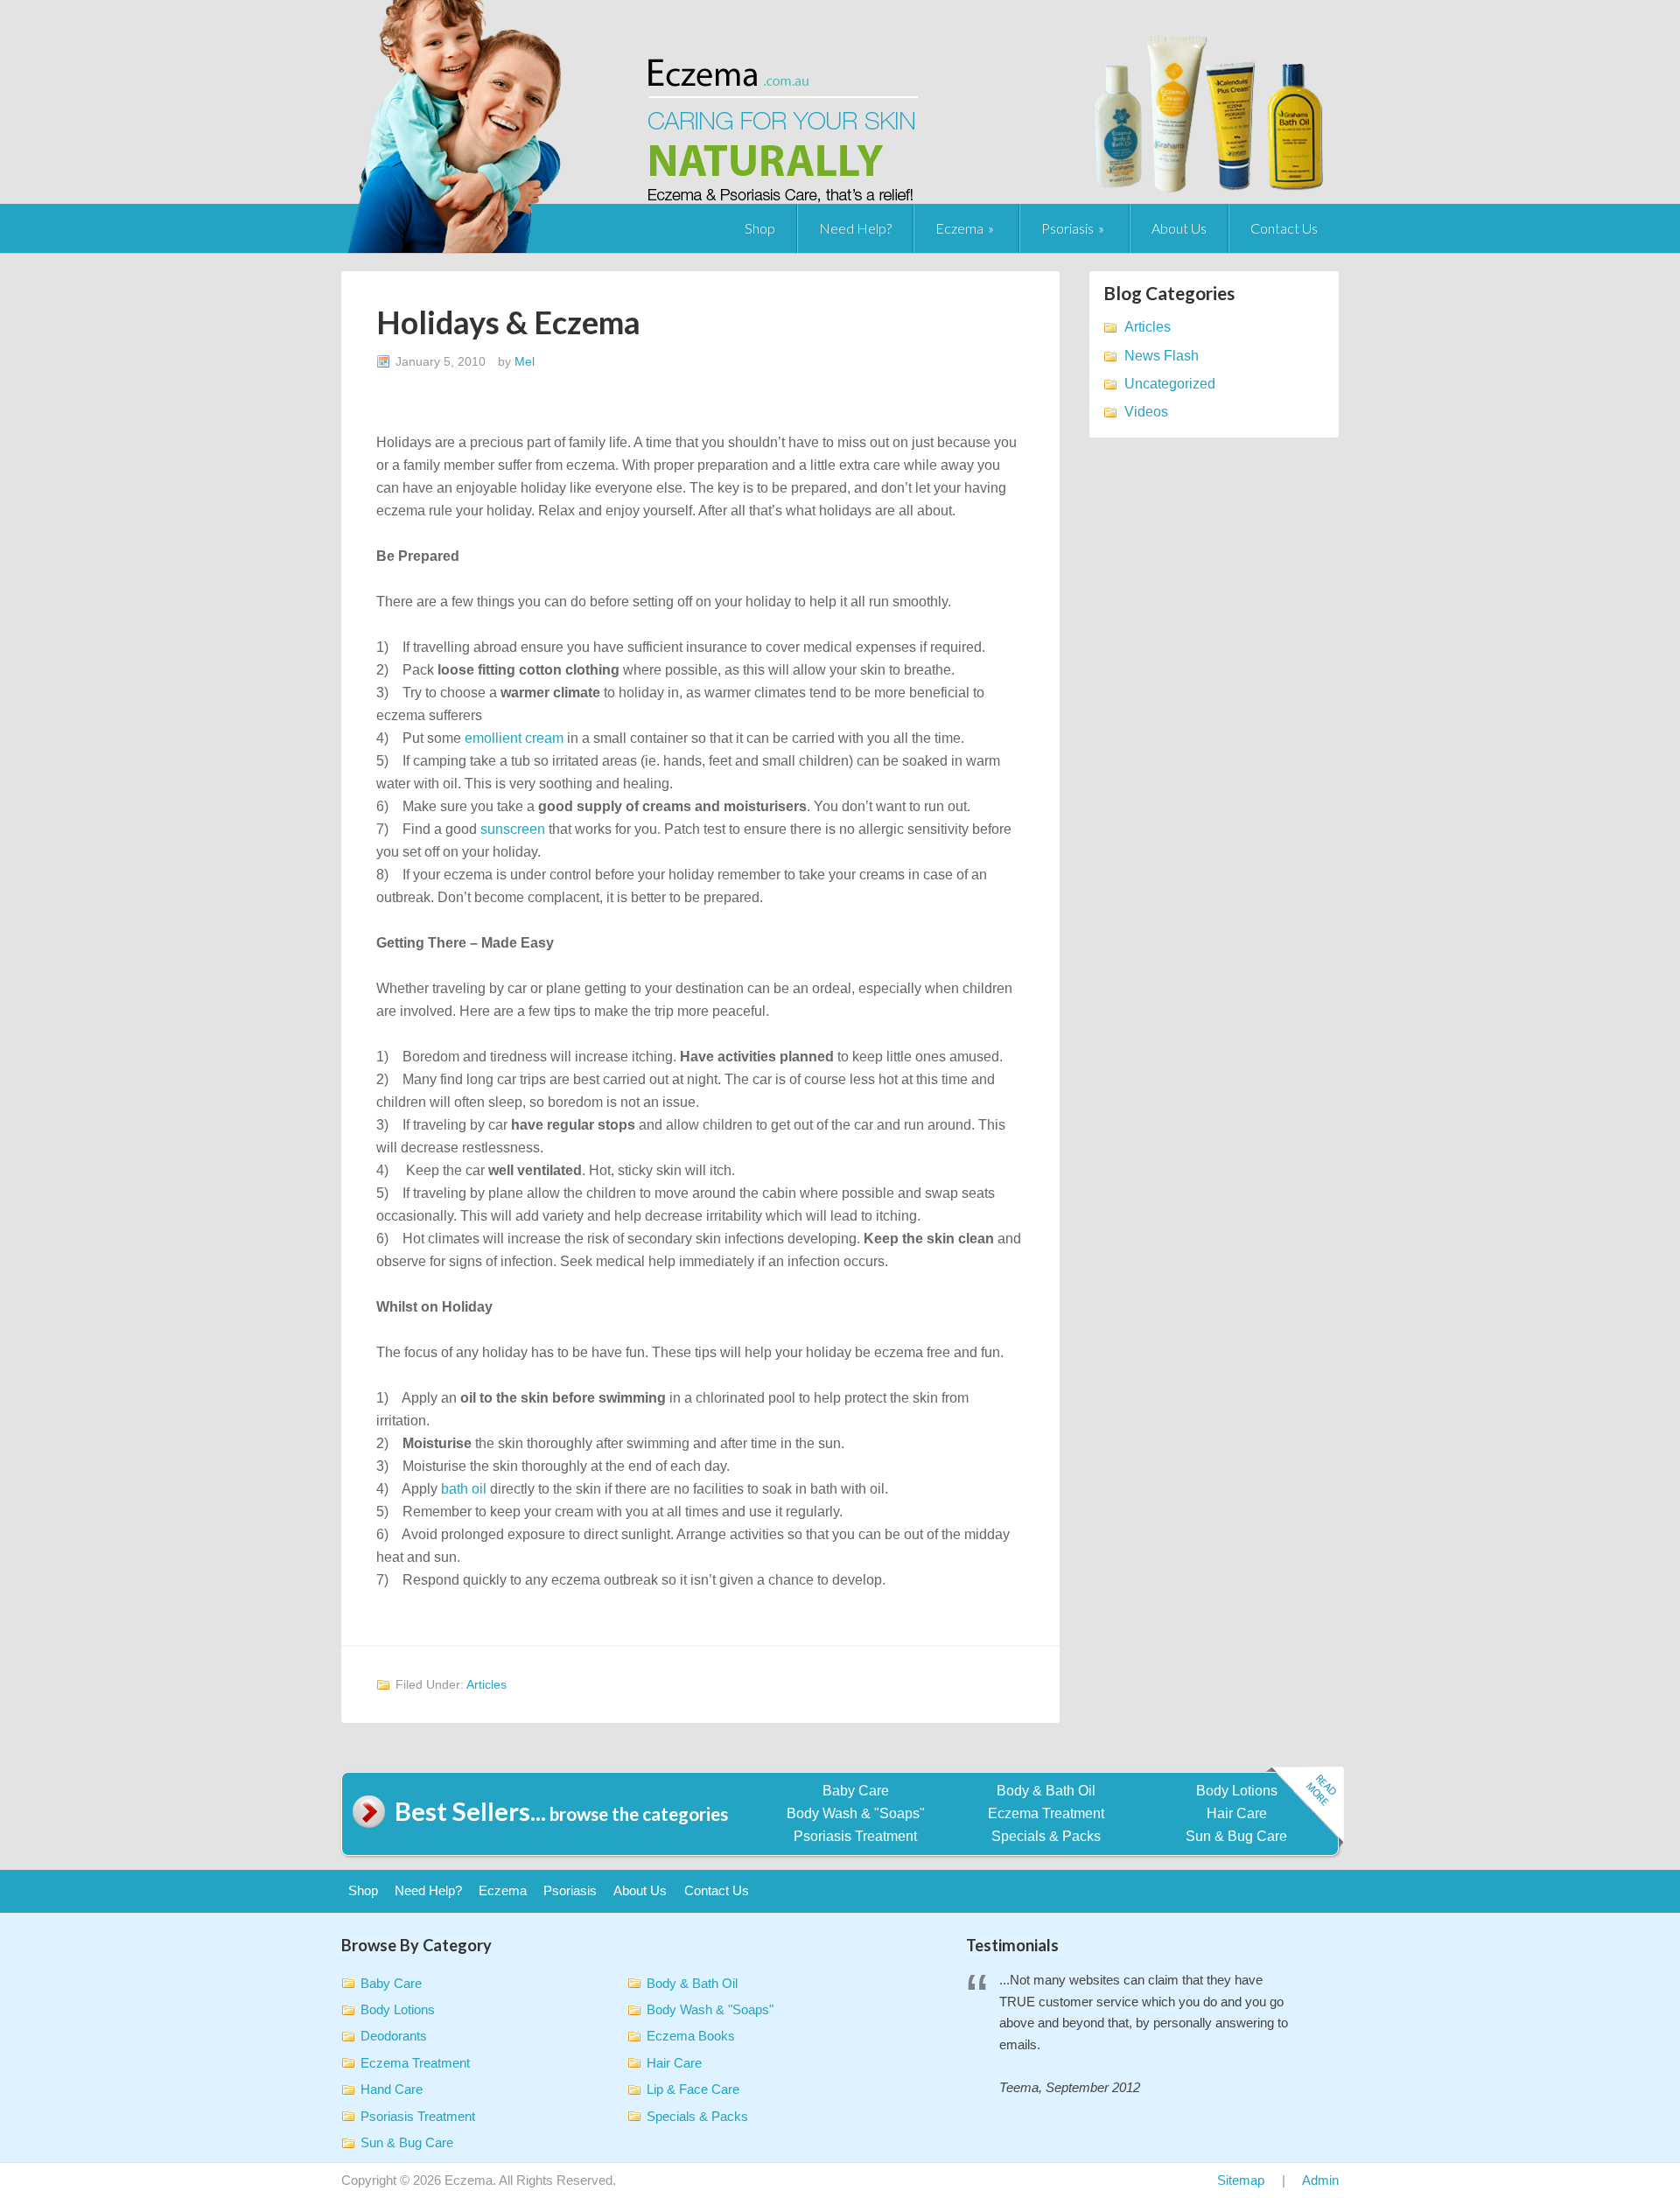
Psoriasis (1067, 228)
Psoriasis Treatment (855, 1836)
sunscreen (513, 829)
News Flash (1162, 356)
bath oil (464, 1489)
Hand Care (392, 2089)
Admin (1320, 2180)
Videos (1146, 412)
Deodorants (394, 2036)
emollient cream (514, 738)
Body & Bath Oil (1046, 1791)
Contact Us (1284, 228)
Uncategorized (1170, 384)
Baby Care (856, 1791)
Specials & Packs (1046, 1836)
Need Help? (855, 228)
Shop (760, 228)
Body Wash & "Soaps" (856, 1813)
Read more (1305, 1808)
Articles (486, 1684)
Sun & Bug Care (1236, 1836)
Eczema (959, 228)
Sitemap (1241, 2180)
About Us (1179, 228)
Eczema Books (691, 2036)
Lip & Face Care (693, 2089)
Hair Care (1237, 1813)
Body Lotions (1237, 1791)
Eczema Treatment (1046, 1813)
